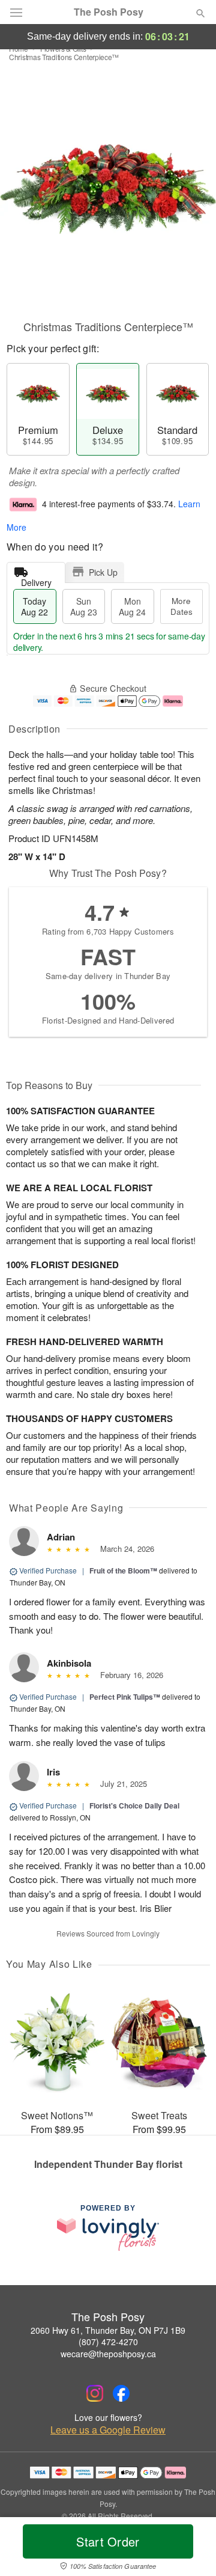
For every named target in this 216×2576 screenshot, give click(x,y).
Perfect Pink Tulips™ (125, 1697)
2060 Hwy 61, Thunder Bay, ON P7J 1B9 (108, 2330)
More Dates (181, 606)
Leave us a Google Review (108, 2430)
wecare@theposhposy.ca (108, 2354)
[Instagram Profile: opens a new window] (95, 2393)
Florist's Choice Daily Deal (134, 1805)
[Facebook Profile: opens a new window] (121, 2393)
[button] (190, 2549)
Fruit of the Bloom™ (123, 1570)
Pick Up (103, 572)
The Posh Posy (109, 12)
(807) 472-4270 (108, 2342)
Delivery (36, 580)
